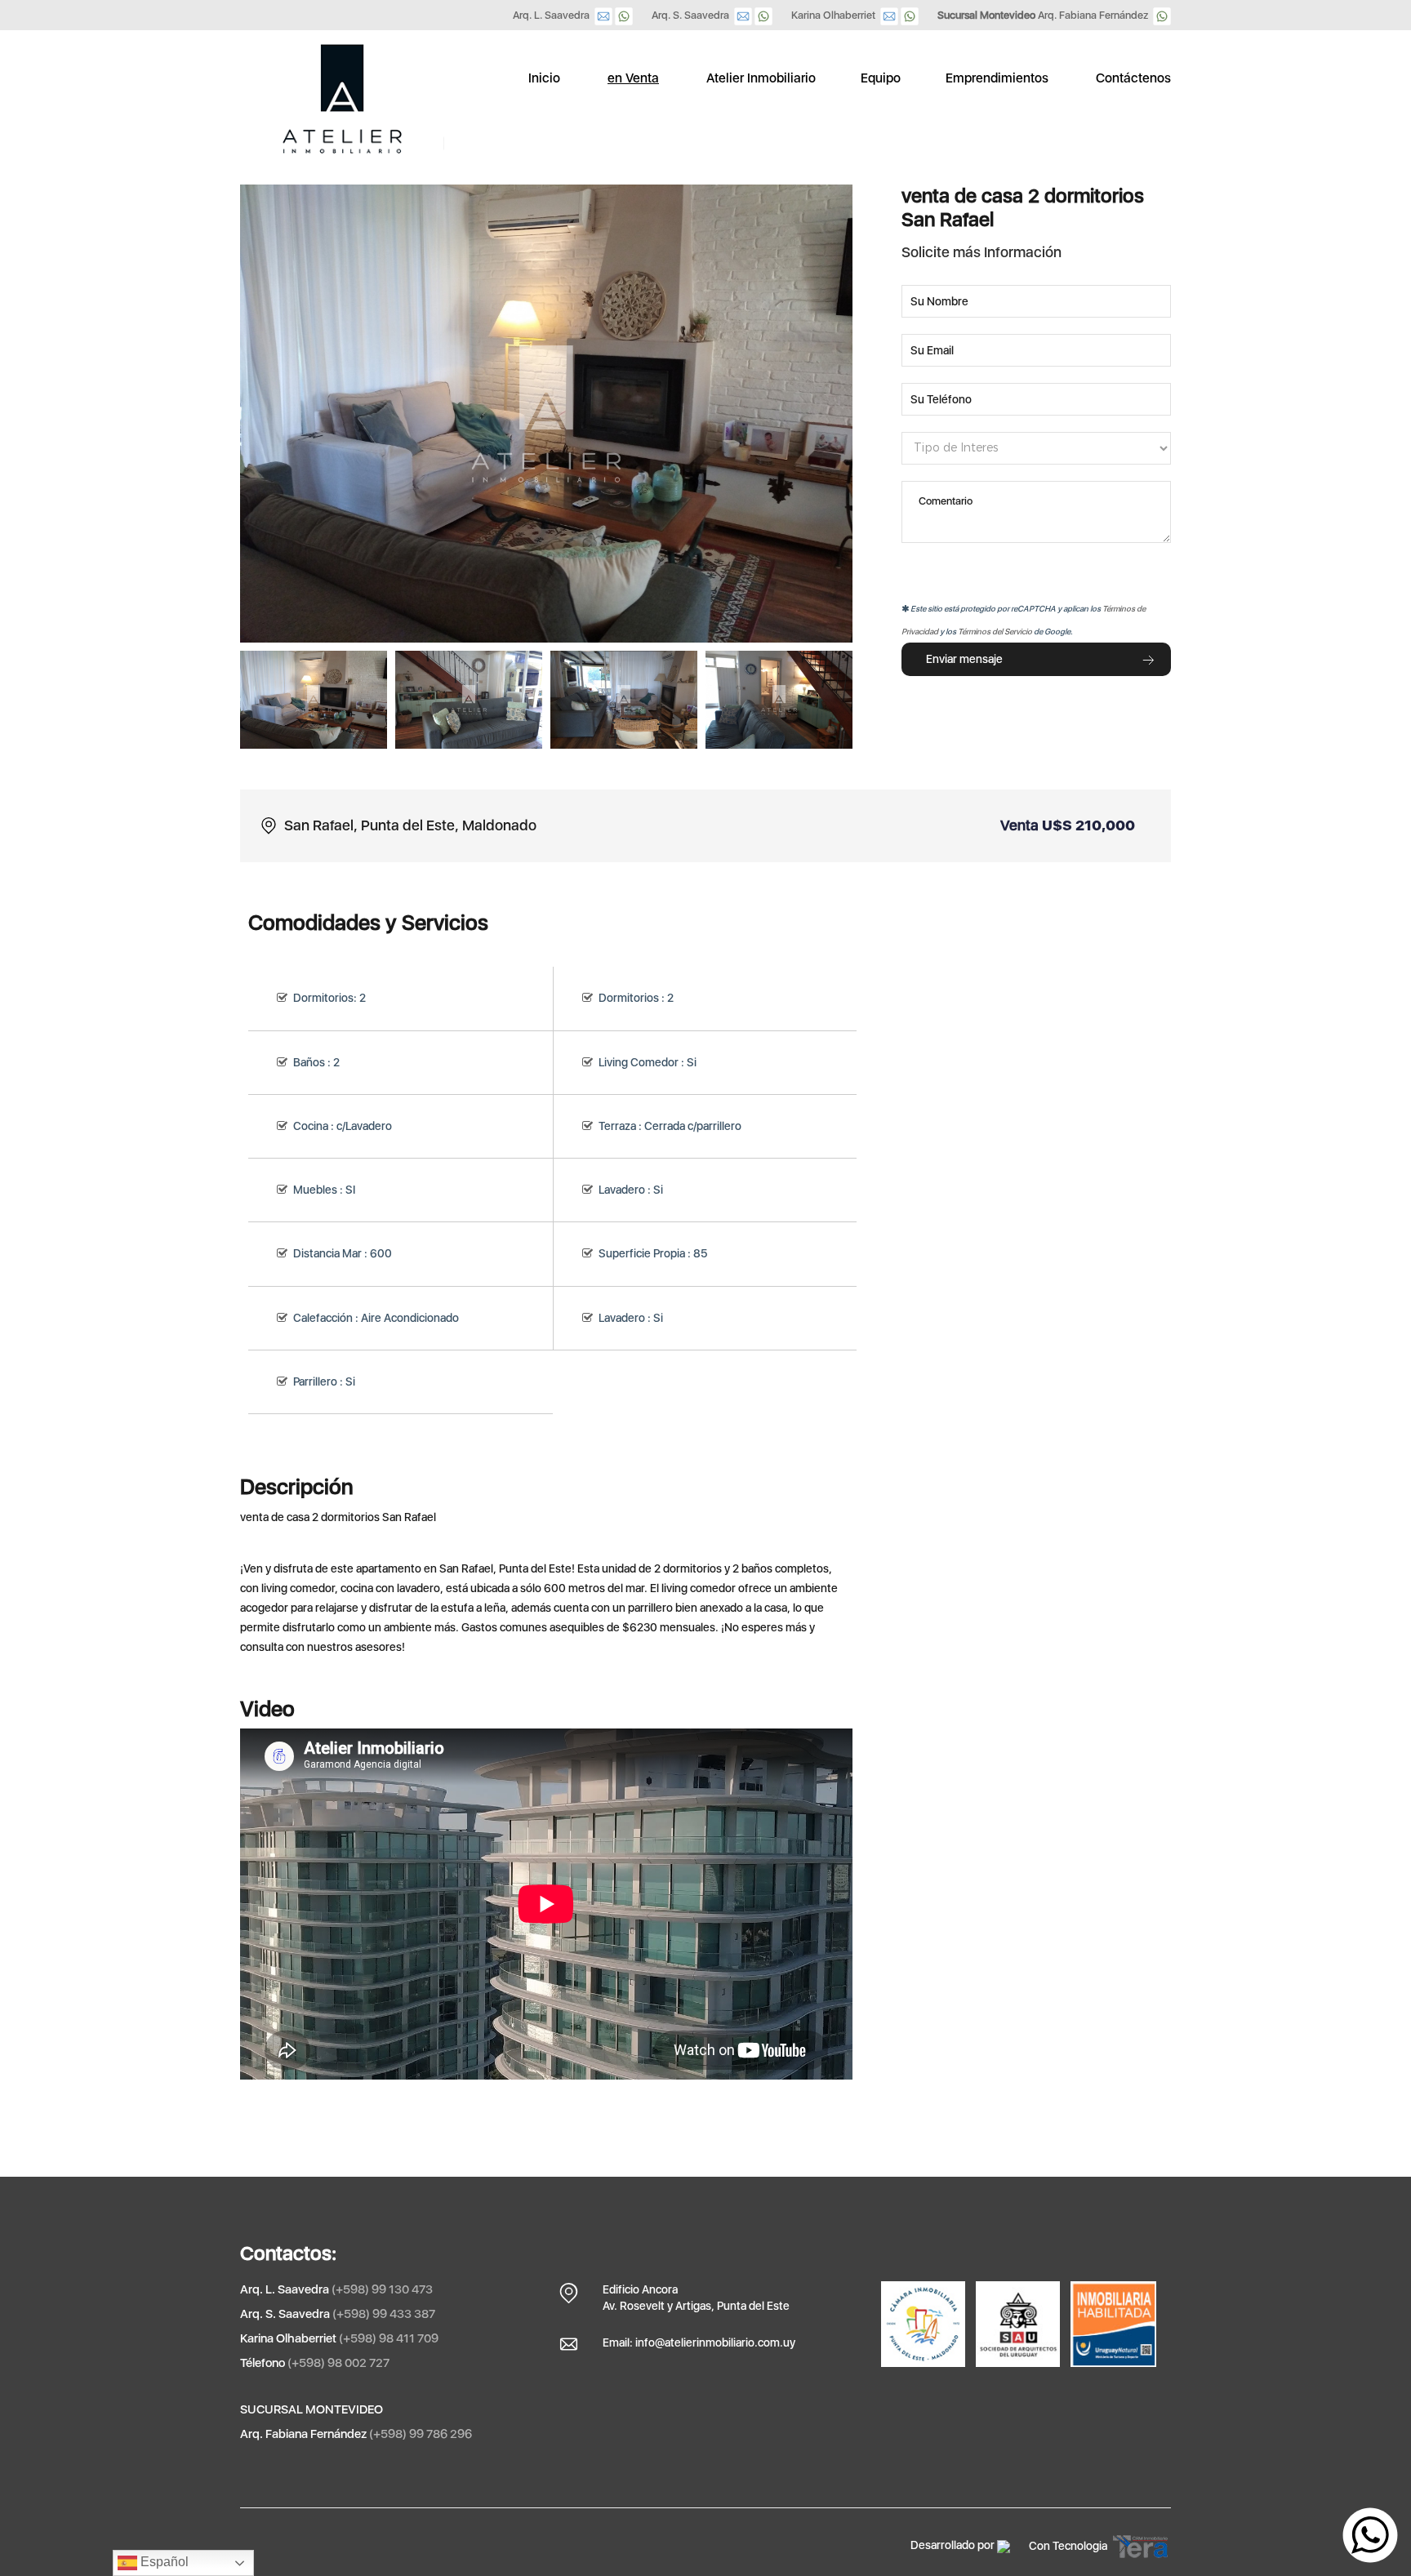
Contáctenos (1133, 78)
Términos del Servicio (995, 631)
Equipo (881, 78)
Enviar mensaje (964, 659)
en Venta (633, 78)
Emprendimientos (997, 78)
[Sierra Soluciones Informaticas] (1004, 2545)
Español (163, 2562)
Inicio (544, 78)
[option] (314, 700)
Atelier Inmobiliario (761, 78)
